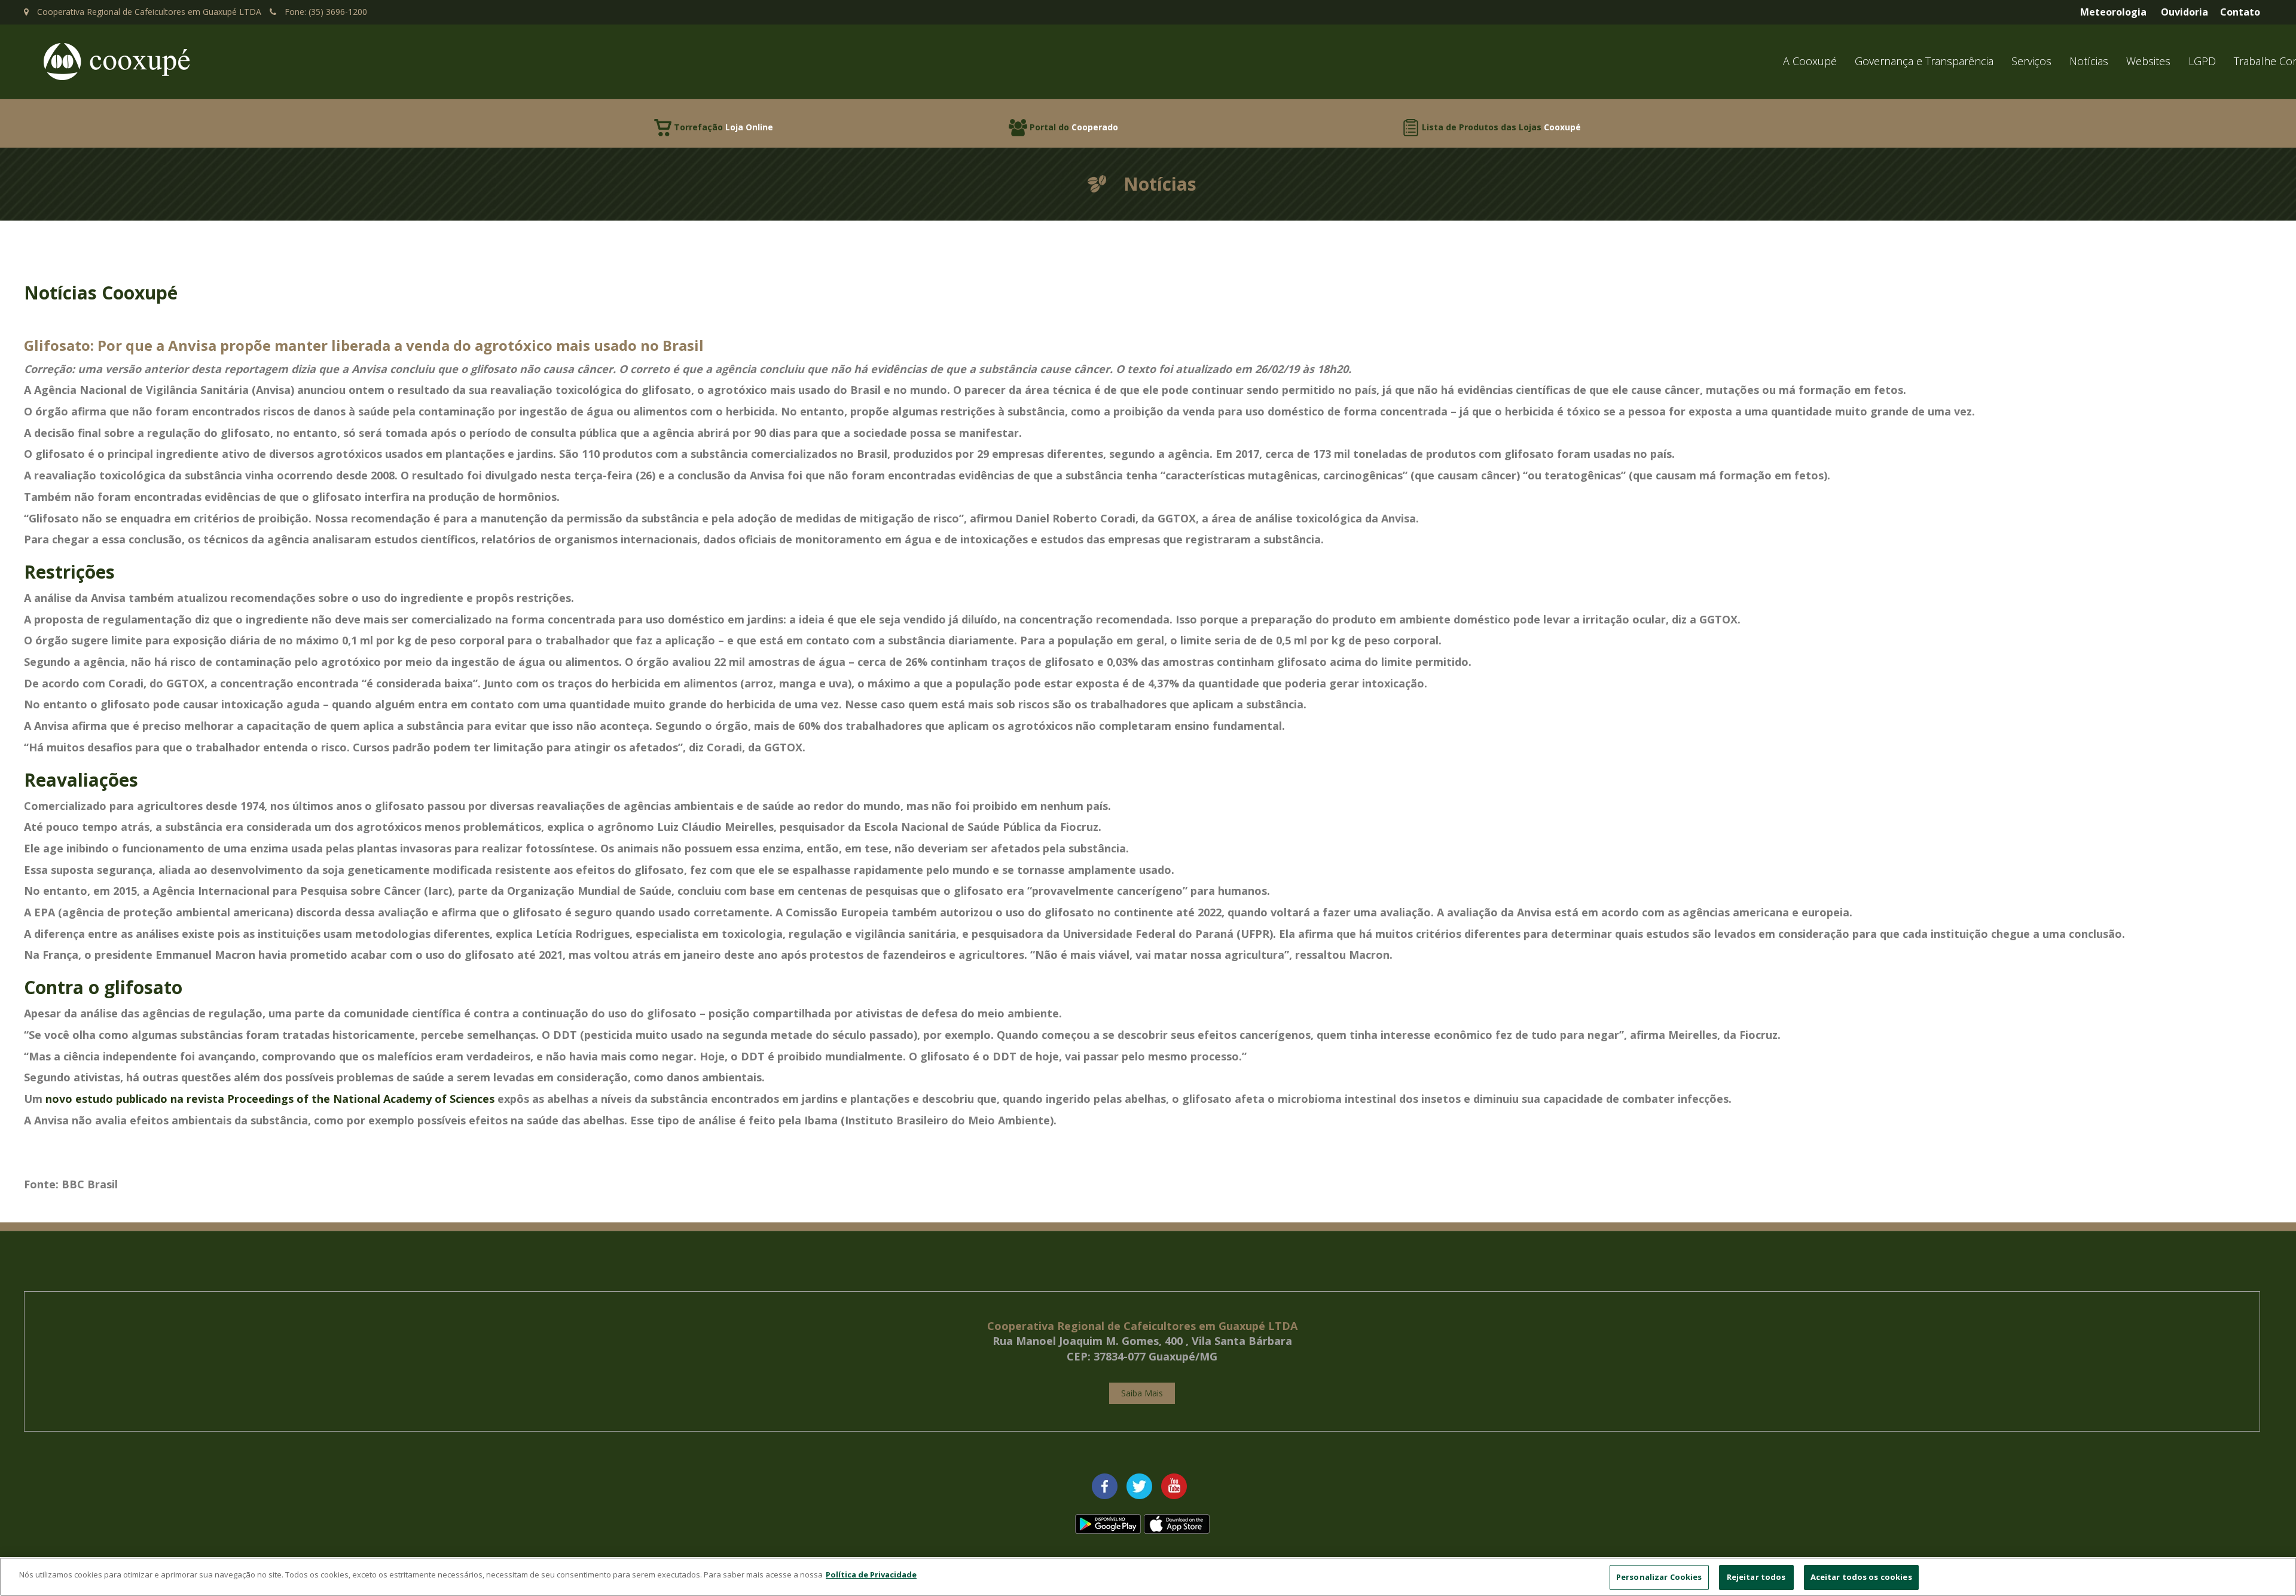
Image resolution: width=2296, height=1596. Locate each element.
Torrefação (723, 127)
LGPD (2202, 61)
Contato (2240, 12)
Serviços (2031, 61)
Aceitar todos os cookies (1861, 1577)
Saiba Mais (1142, 1393)
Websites (2148, 61)
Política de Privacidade (871, 1574)
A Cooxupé (1810, 61)
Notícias (2089, 61)
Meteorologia (2113, 12)
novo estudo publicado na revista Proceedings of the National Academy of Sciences (270, 1099)
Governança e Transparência (1924, 61)
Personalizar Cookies (1659, 1577)
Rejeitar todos (1756, 1577)
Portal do (1074, 127)
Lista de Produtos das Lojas (1501, 127)
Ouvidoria (2184, 12)
